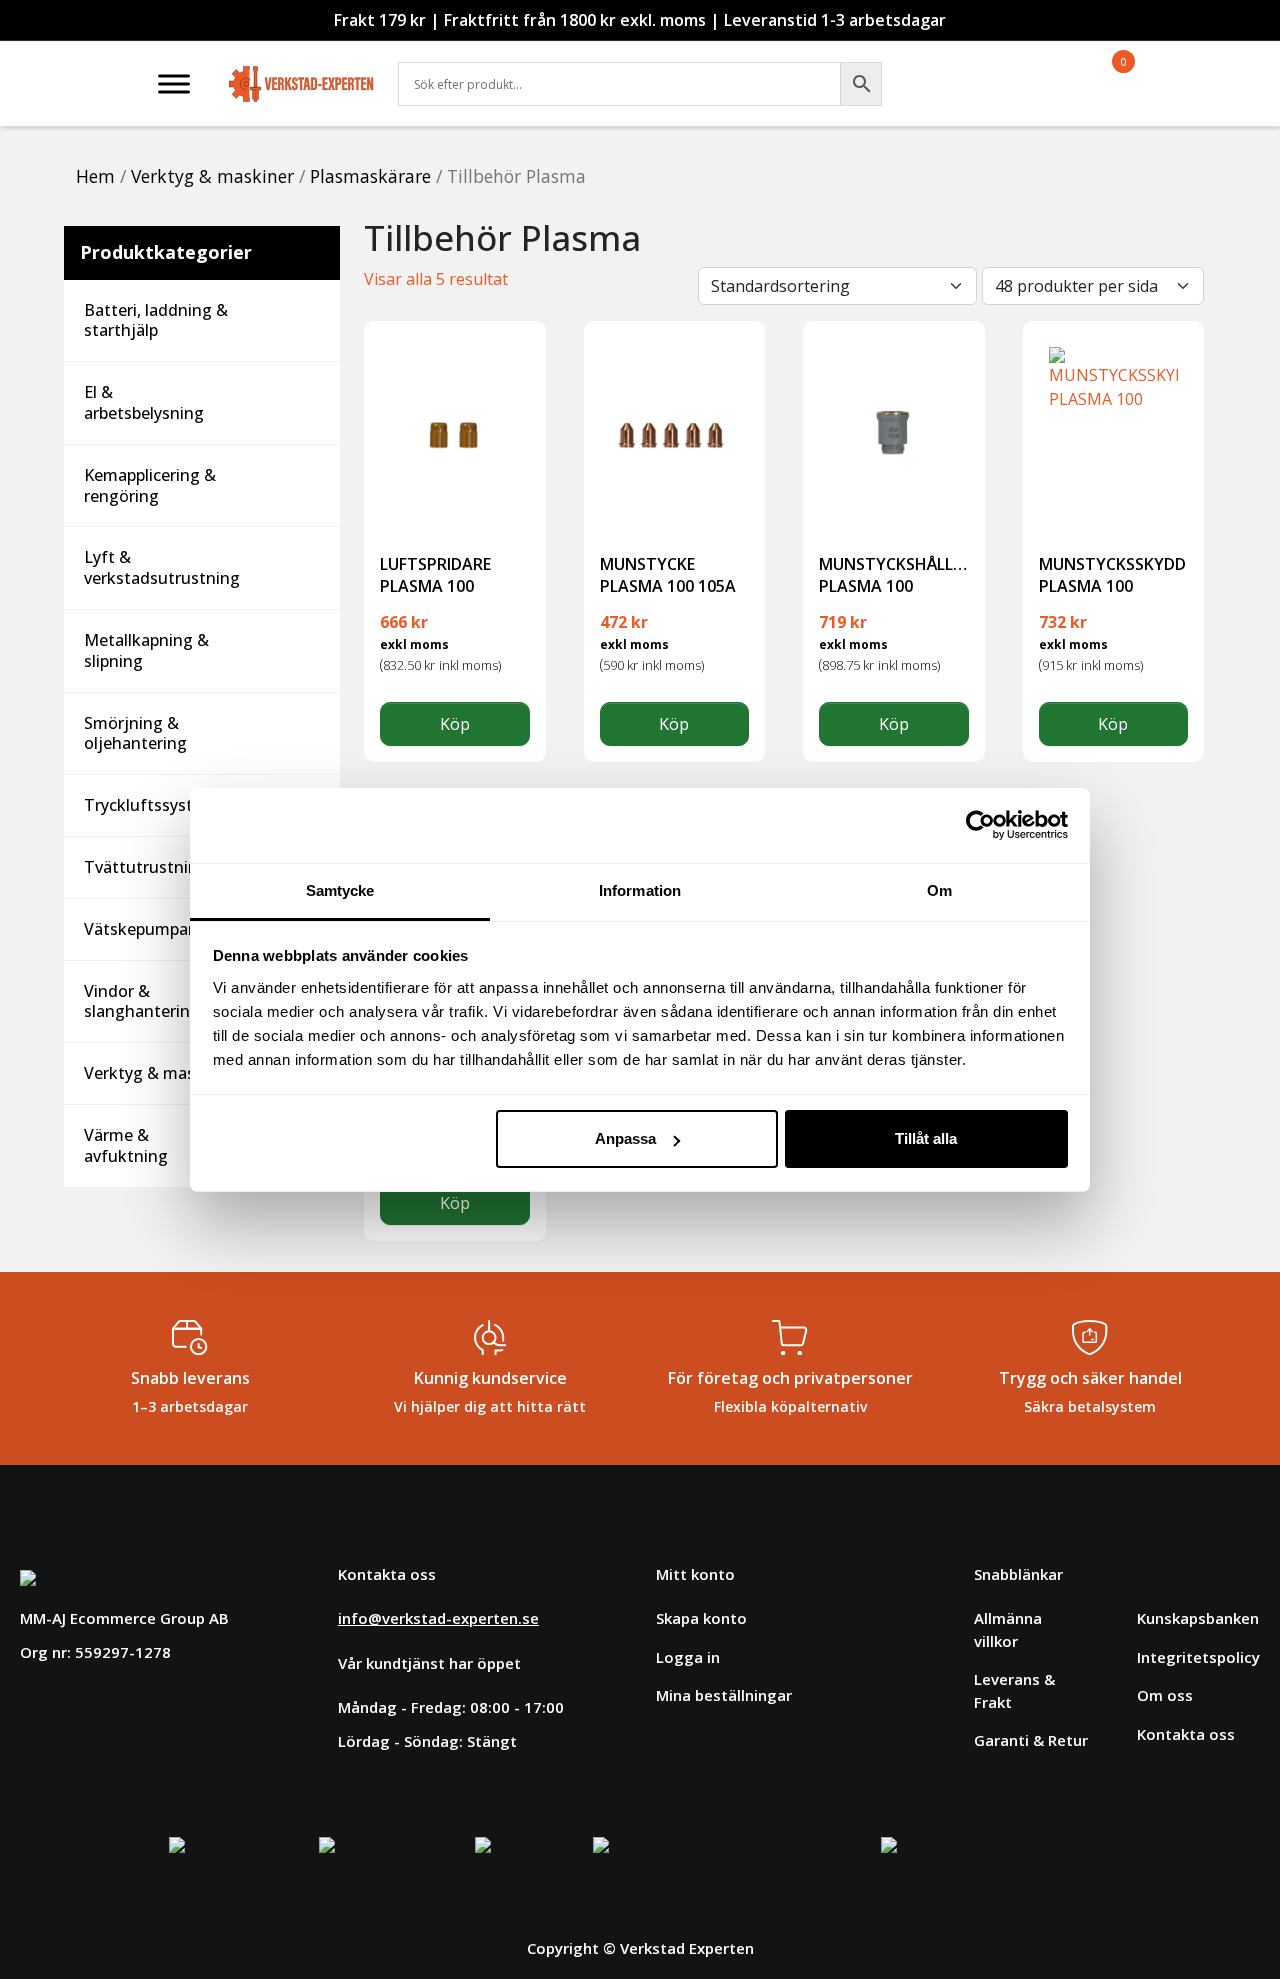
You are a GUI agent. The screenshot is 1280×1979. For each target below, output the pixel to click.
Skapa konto (701, 1618)
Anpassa (625, 1138)
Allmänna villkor (1008, 1629)
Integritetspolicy (1198, 1657)
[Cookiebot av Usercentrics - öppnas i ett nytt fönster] (980, 825)
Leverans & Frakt (1014, 1690)
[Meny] (174, 83)
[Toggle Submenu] (305, 321)
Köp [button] (455, 724)
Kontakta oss (1186, 1734)
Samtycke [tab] (340, 890)
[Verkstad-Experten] (301, 70)
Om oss (1165, 1695)
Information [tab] (640, 890)
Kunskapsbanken (1198, 1618)
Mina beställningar (724, 1695)
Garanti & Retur (1031, 1740)
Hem (95, 176)
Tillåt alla (926, 1138)
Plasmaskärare (370, 176)
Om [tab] (939, 890)
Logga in (688, 1657)
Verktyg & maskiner (212, 176)
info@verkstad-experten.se (438, 1618)
